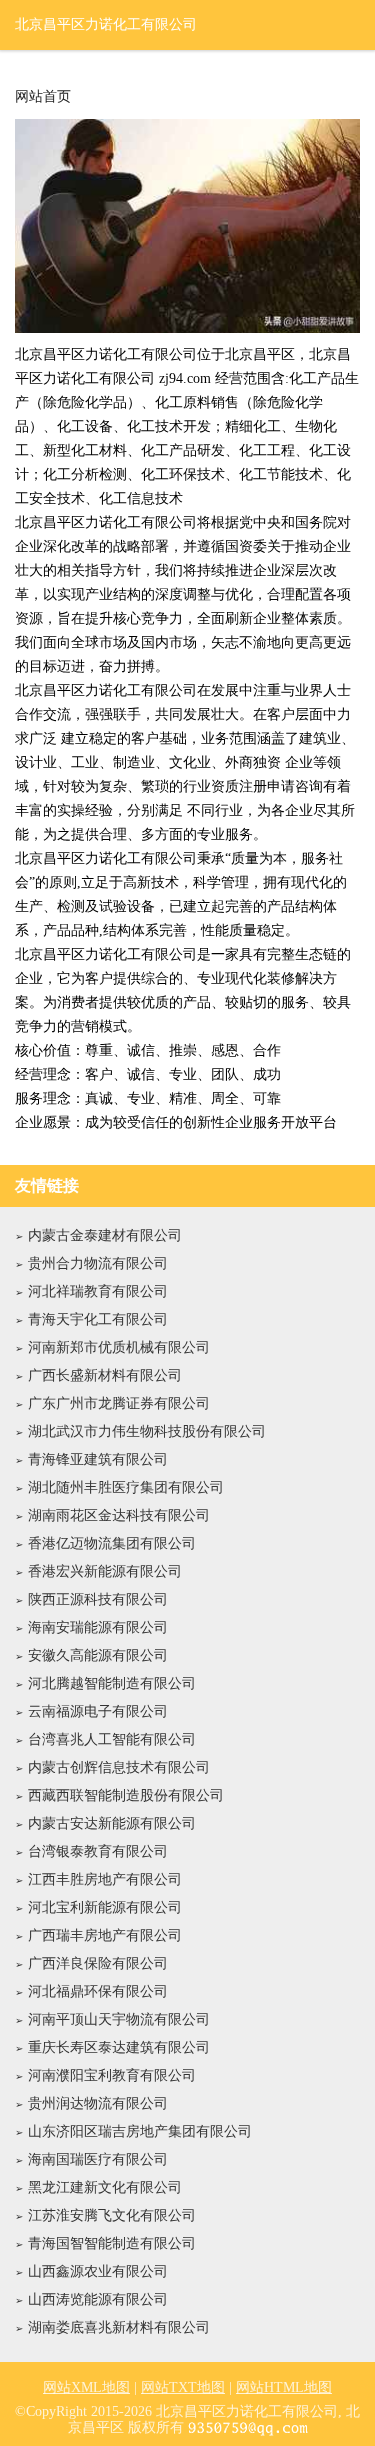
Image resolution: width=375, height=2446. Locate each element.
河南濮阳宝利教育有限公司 (112, 2075)
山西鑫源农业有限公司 (98, 2271)
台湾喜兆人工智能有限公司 (112, 1739)
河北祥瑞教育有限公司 (98, 1291)
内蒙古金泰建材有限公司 (105, 1235)
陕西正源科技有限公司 (98, 1599)
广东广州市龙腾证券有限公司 (119, 1403)
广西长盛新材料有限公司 (105, 1375)
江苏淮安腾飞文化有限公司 (112, 2215)
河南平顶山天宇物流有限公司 (119, 2019)
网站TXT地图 (183, 2387)
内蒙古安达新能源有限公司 (112, 1823)
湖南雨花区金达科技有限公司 (119, 1515)
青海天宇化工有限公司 (98, 1319)
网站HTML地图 (284, 2387)
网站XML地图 (86, 2387)
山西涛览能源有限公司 (98, 2299)
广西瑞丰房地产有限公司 (105, 1935)
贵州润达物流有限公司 (98, 2103)
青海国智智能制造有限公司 (112, 2243)
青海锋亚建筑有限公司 (98, 1459)
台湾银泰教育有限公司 (98, 1851)
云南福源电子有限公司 (98, 1711)
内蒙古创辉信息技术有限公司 (119, 1767)
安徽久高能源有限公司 (98, 1655)
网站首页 (43, 97)
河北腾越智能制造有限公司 (112, 1683)
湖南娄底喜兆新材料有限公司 (119, 2327)
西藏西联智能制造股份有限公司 (126, 1795)
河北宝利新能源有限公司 (105, 1907)
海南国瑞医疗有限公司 (98, 2159)
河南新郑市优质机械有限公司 (119, 1347)
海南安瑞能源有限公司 (98, 1627)
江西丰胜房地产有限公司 (105, 1879)
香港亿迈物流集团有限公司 (112, 1543)
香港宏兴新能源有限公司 (105, 1571)
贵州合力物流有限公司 (98, 1263)
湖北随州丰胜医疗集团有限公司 (126, 1487)
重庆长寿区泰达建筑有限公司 (119, 2047)
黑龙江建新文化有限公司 (105, 2187)
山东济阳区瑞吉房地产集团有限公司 (140, 2131)
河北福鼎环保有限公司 (98, 1991)
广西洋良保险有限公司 (98, 1963)
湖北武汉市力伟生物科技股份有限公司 (147, 1431)
